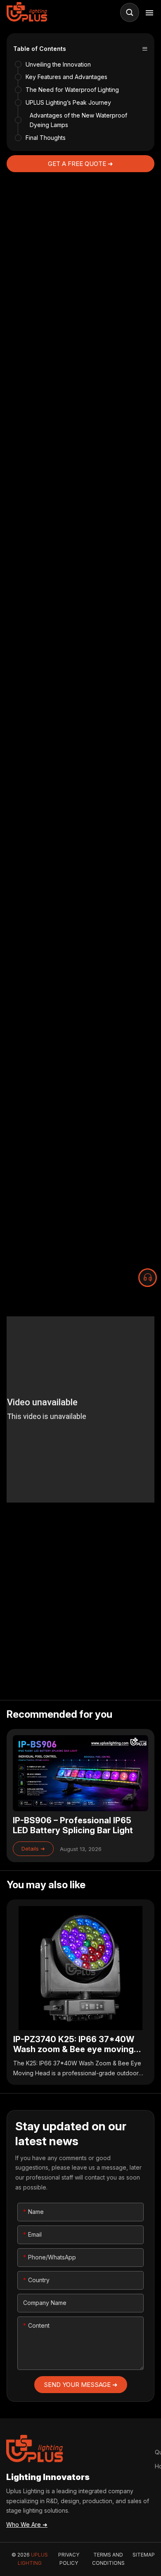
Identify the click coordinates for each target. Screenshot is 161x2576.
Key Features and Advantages (66, 77)
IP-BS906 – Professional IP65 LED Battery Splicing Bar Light (81, 1796)
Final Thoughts (46, 138)
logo (28, 12)
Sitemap (144, 2555)
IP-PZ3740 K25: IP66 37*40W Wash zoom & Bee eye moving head (81, 1992)
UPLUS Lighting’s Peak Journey (68, 102)
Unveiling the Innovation (58, 64)
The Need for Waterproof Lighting (72, 90)
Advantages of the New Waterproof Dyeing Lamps (78, 120)
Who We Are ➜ (27, 2524)
